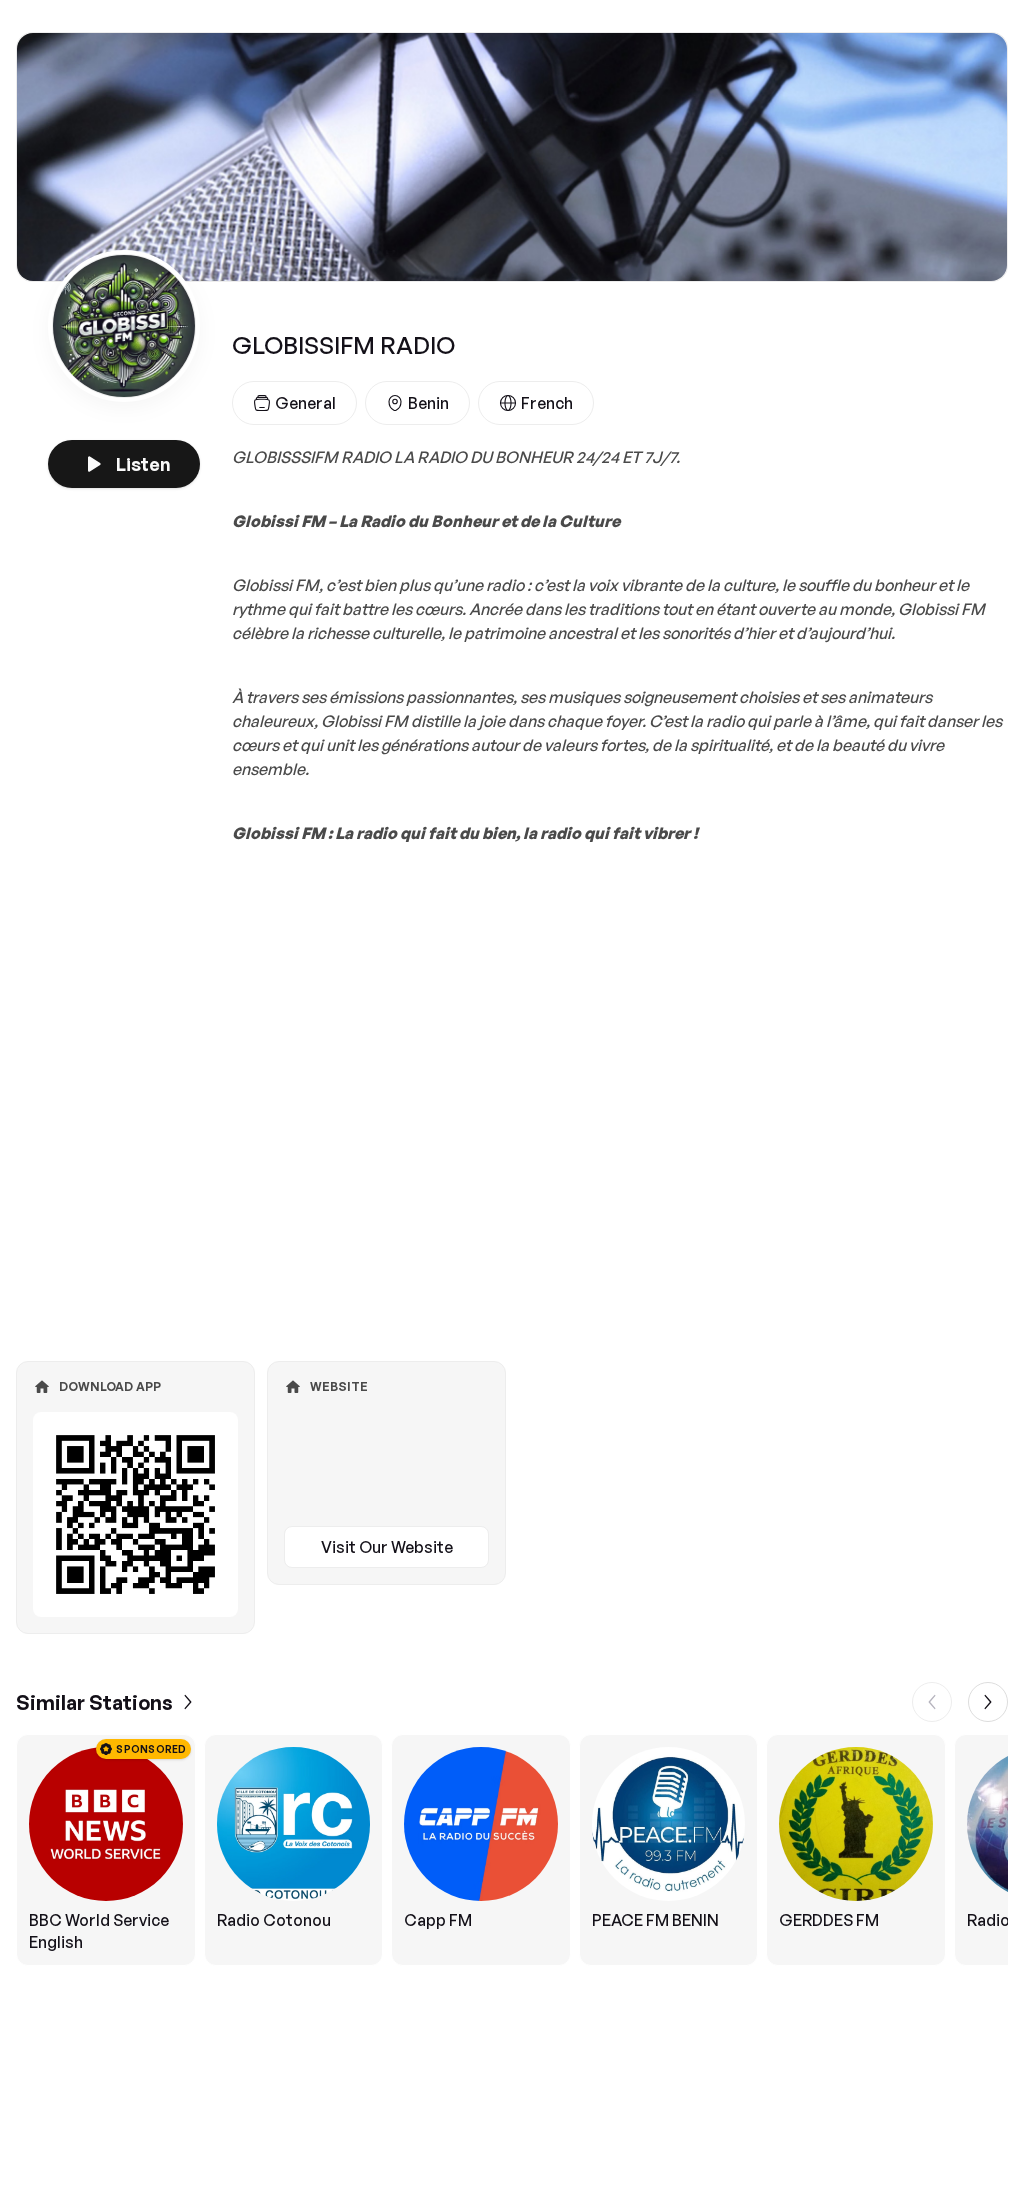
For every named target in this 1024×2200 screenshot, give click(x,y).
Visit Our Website (387, 1547)
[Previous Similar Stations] (932, 1702)
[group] (512, 1850)
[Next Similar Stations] (988, 1702)
